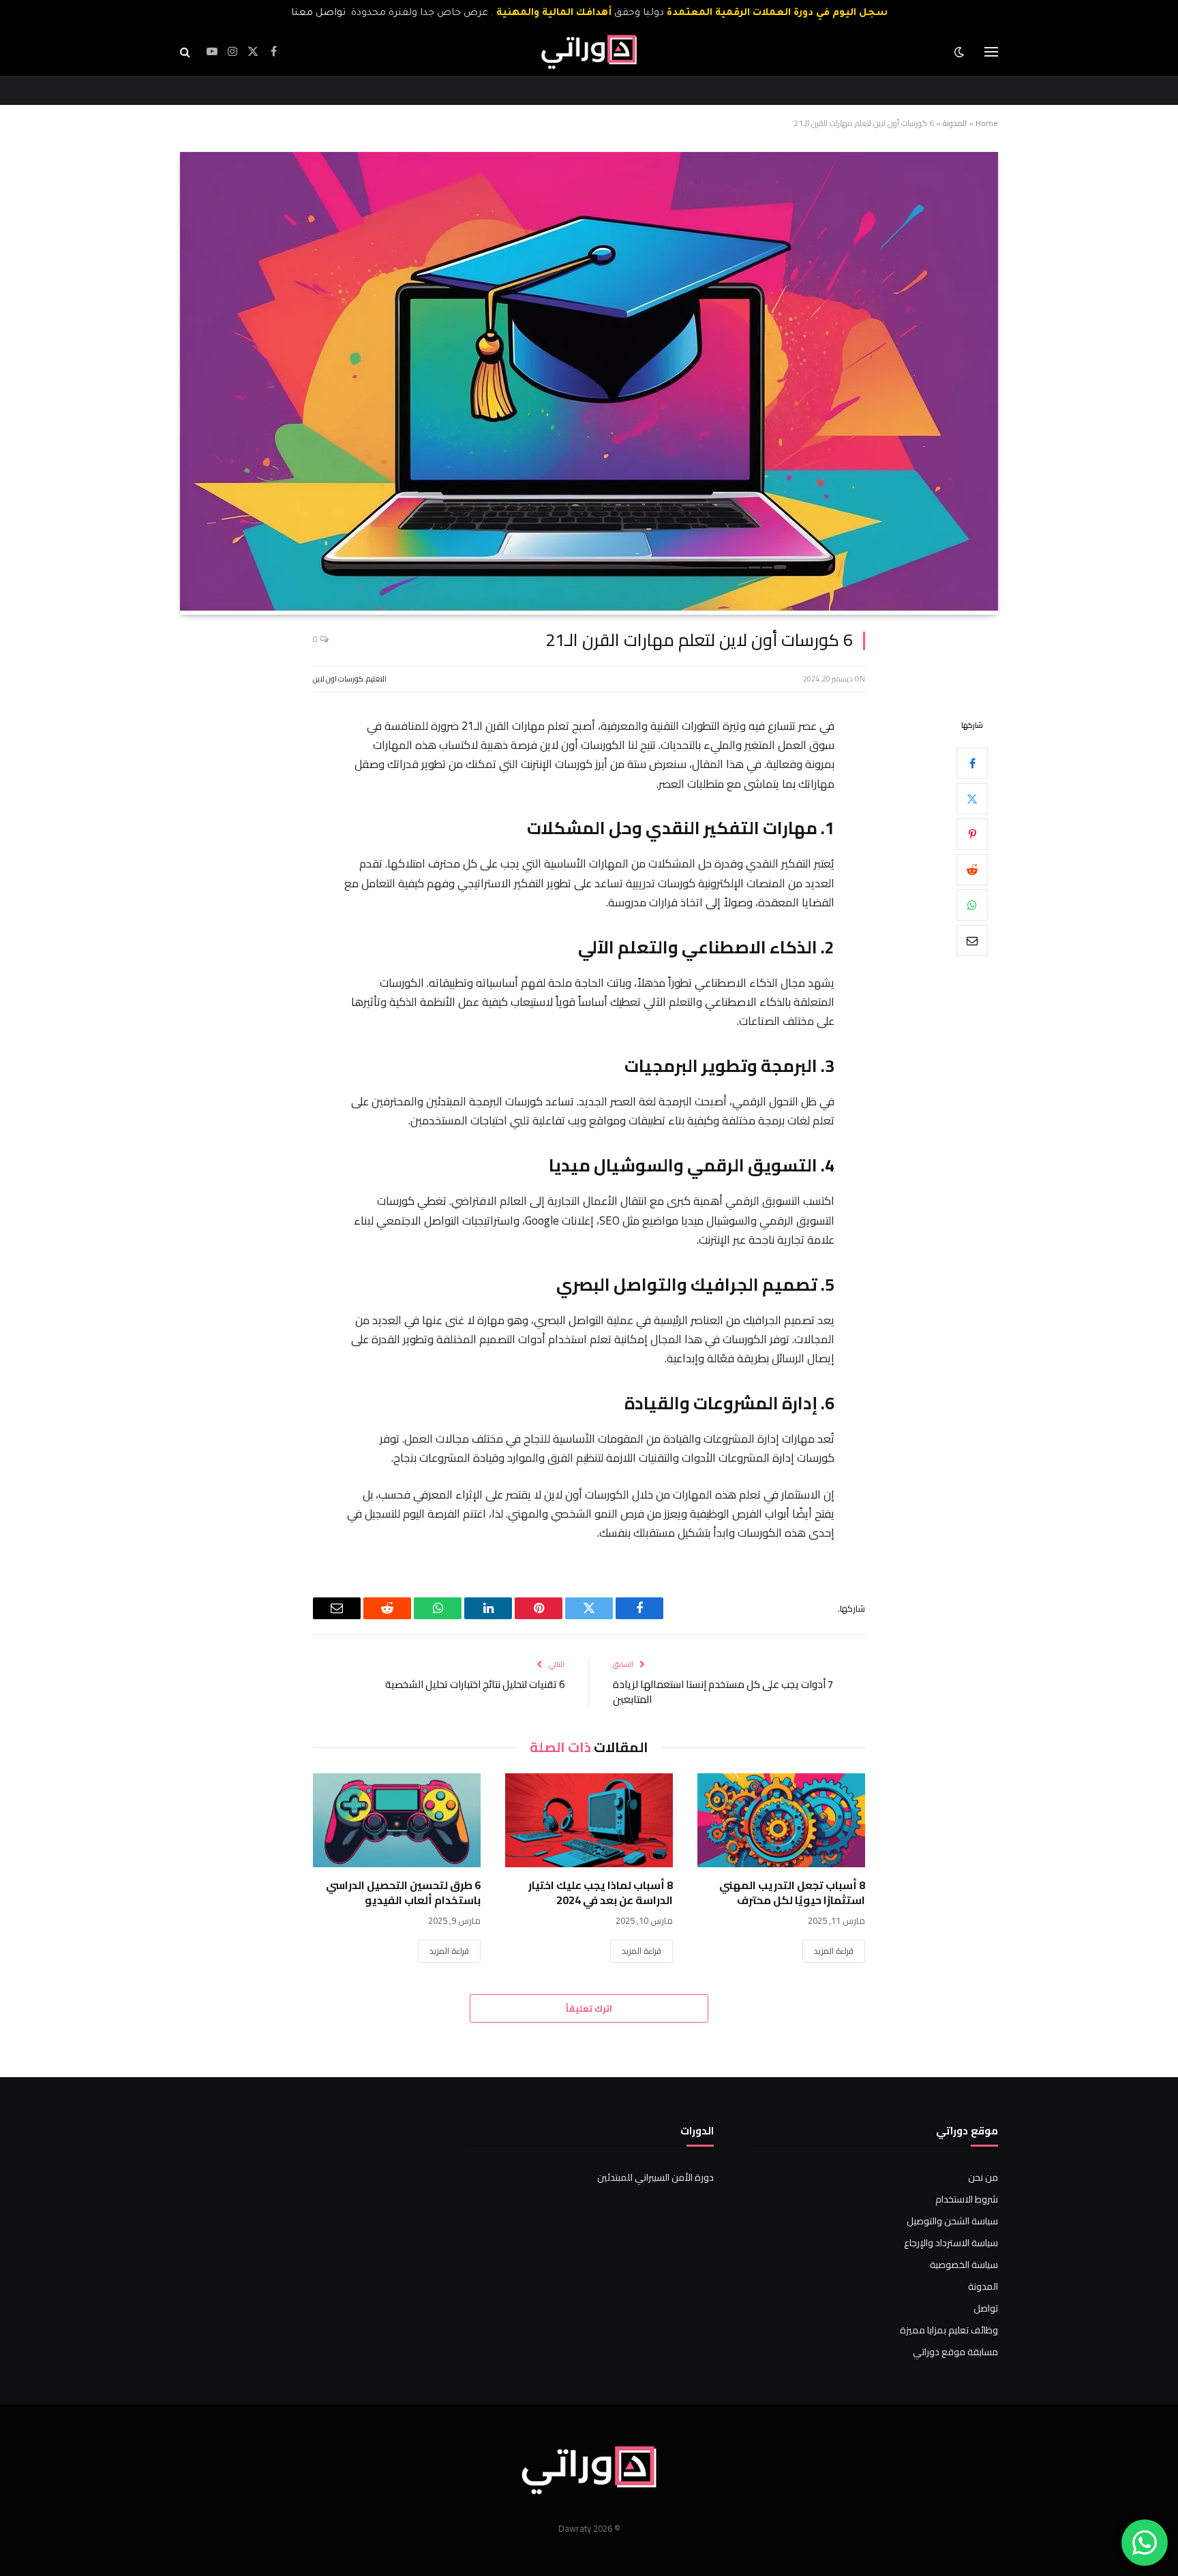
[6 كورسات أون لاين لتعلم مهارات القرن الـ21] (589, 607)
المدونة (955, 123)
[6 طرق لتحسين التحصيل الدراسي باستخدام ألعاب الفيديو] (397, 1820)
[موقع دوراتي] (589, 52)
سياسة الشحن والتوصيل (952, 2221)
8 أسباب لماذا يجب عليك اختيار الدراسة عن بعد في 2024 (601, 1893)
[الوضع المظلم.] (961, 52)
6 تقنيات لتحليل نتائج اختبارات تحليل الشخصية (475, 1684)
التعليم (376, 679)
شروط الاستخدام (967, 2199)
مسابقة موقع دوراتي (955, 2352)
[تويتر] (972, 799)
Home (987, 123)
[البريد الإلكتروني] (972, 940)
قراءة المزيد (834, 1951)
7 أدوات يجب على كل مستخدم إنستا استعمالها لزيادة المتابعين (723, 1692)
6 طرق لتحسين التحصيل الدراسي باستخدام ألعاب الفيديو (403, 1893)
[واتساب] (972, 905)
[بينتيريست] (972, 834)
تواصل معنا (318, 14)
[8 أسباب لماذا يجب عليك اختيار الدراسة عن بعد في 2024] (589, 1820)
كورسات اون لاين (338, 679)
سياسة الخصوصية (964, 2265)
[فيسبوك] (972, 763)
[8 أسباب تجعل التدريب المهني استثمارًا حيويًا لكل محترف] (781, 1820)
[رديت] (972, 870)
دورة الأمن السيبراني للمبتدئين (655, 2177)
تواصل (986, 2308)
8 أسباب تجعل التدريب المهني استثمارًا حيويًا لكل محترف (792, 1893)
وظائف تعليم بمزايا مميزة (949, 2330)
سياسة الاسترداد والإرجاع (951, 2243)
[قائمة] (991, 52)
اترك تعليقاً (589, 2008)
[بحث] (186, 52)
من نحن (983, 2177)
